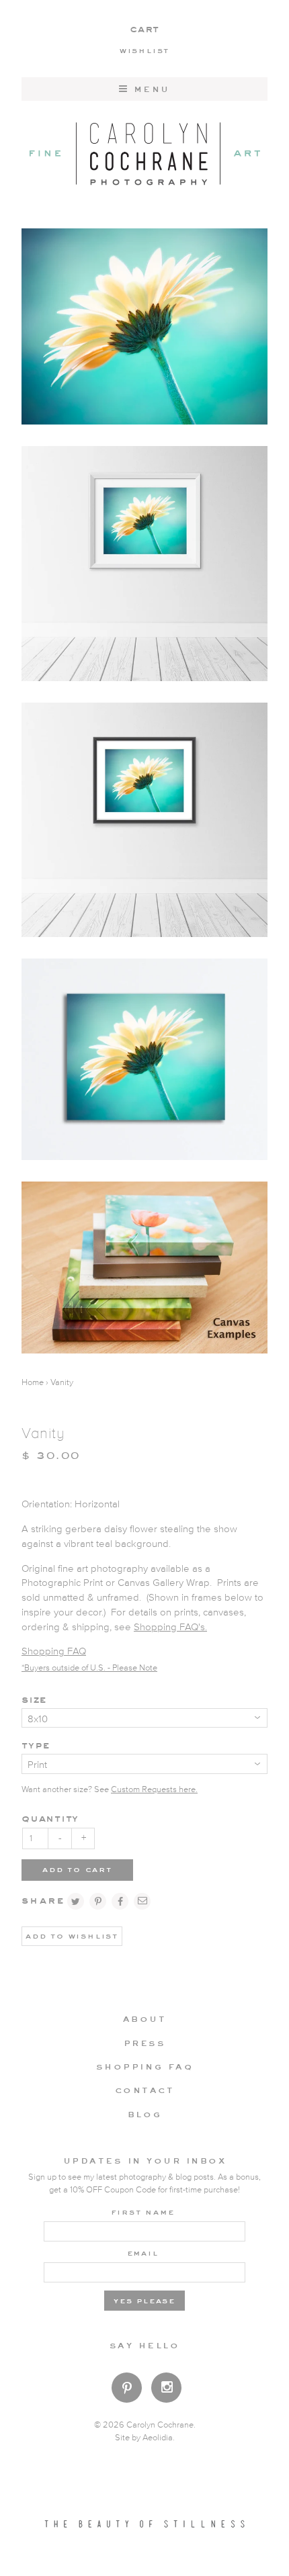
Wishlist (144, 50)
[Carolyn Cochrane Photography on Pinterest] (127, 2390)
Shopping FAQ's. (170, 1627)
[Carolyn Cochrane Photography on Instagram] (166, 2389)
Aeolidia (158, 2438)
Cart (144, 29)
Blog (144, 2114)
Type (36, 1745)
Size (34, 1699)
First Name (143, 2211)
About (145, 2018)
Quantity (50, 1818)
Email (143, 2252)
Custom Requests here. (154, 1790)
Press (145, 2043)
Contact (145, 2090)
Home (33, 1383)
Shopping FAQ (54, 1651)
